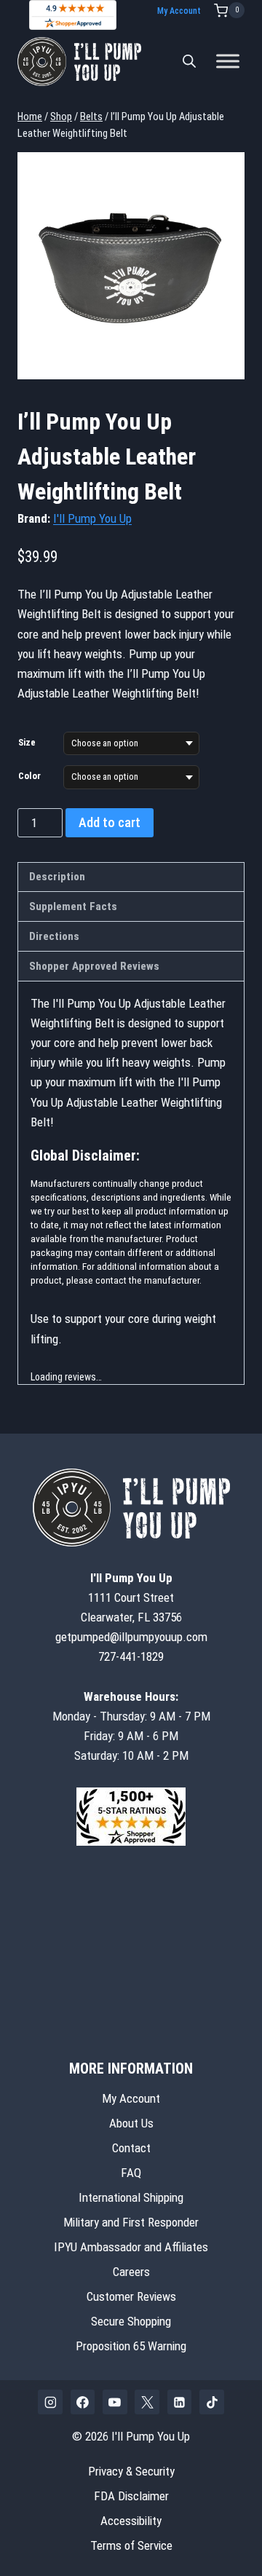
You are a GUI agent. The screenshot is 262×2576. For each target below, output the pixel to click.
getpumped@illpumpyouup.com (131, 1637)
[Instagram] (50, 2402)
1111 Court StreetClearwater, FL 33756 (131, 1597)
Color (29, 776)
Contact (131, 2148)
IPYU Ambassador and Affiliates (131, 2247)
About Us (131, 2123)
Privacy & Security (131, 2471)
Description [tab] (57, 877)
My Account (179, 11)
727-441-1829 (131, 1656)
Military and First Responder (131, 2222)
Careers (131, 2272)
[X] (147, 2402)
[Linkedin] (180, 2402)
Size (27, 742)
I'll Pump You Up (92, 518)
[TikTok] (212, 2402)
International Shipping (131, 2197)
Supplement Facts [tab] (73, 906)
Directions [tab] (54, 936)
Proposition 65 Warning (131, 2346)
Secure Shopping (131, 2321)
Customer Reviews (131, 2296)
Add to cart (110, 822)
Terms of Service (131, 2545)
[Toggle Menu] (228, 62)
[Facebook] (83, 2402)
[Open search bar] (189, 61)
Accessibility (131, 2521)
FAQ (131, 2173)
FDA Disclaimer (131, 2496)
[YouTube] (115, 2402)
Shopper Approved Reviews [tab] (94, 966)
